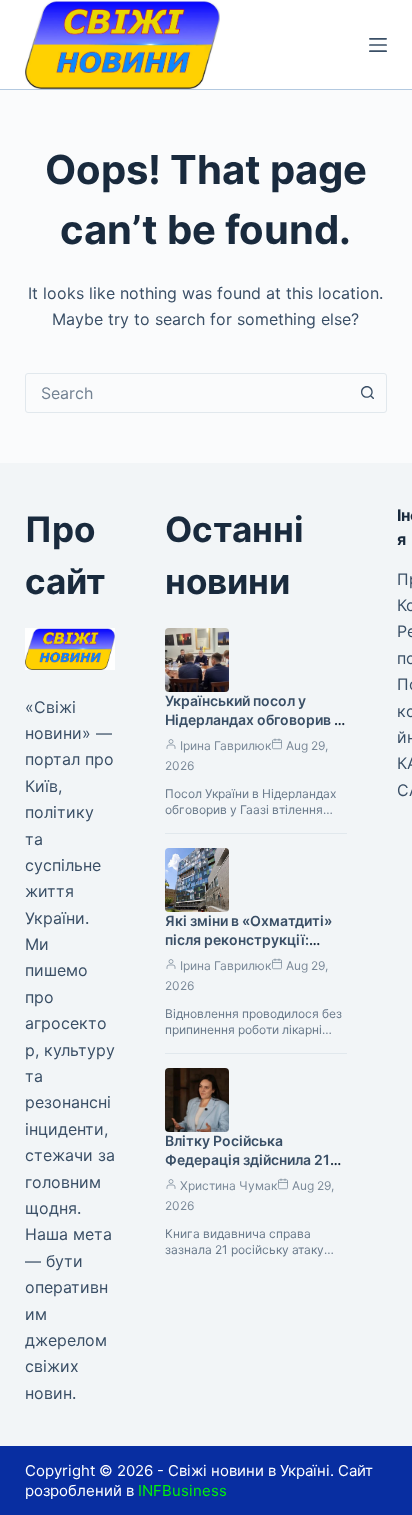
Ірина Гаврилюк (225, 745)
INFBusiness (182, 1490)
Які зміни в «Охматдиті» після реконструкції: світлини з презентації (248, 939)
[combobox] (187, 393)
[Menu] (378, 45)
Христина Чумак (228, 1185)
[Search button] (367, 393)
